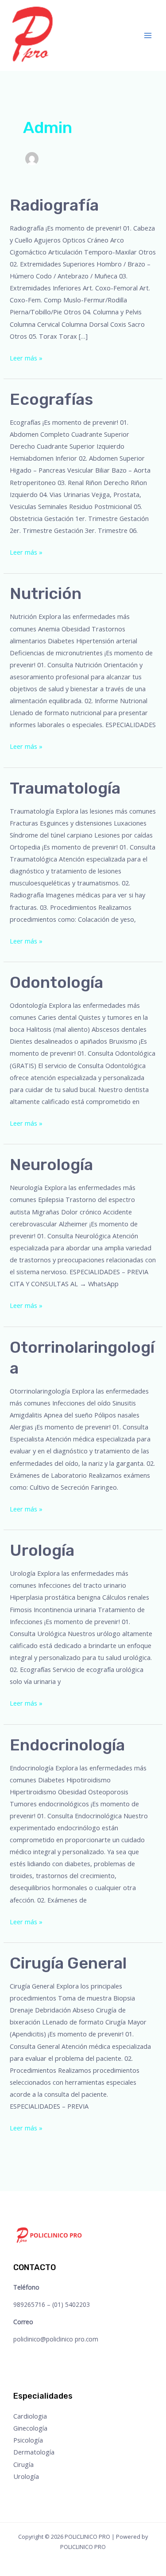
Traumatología (65, 788)
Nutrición (46, 593)
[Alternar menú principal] (148, 35)
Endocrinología (67, 1745)
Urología (42, 1550)
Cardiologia (30, 2416)
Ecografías (51, 399)
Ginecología (30, 2428)
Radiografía (54, 205)
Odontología (56, 982)
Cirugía (23, 2464)
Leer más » (26, 357)
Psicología (28, 2440)
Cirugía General (68, 1963)
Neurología (51, 1165)
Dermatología (34, 2452)
